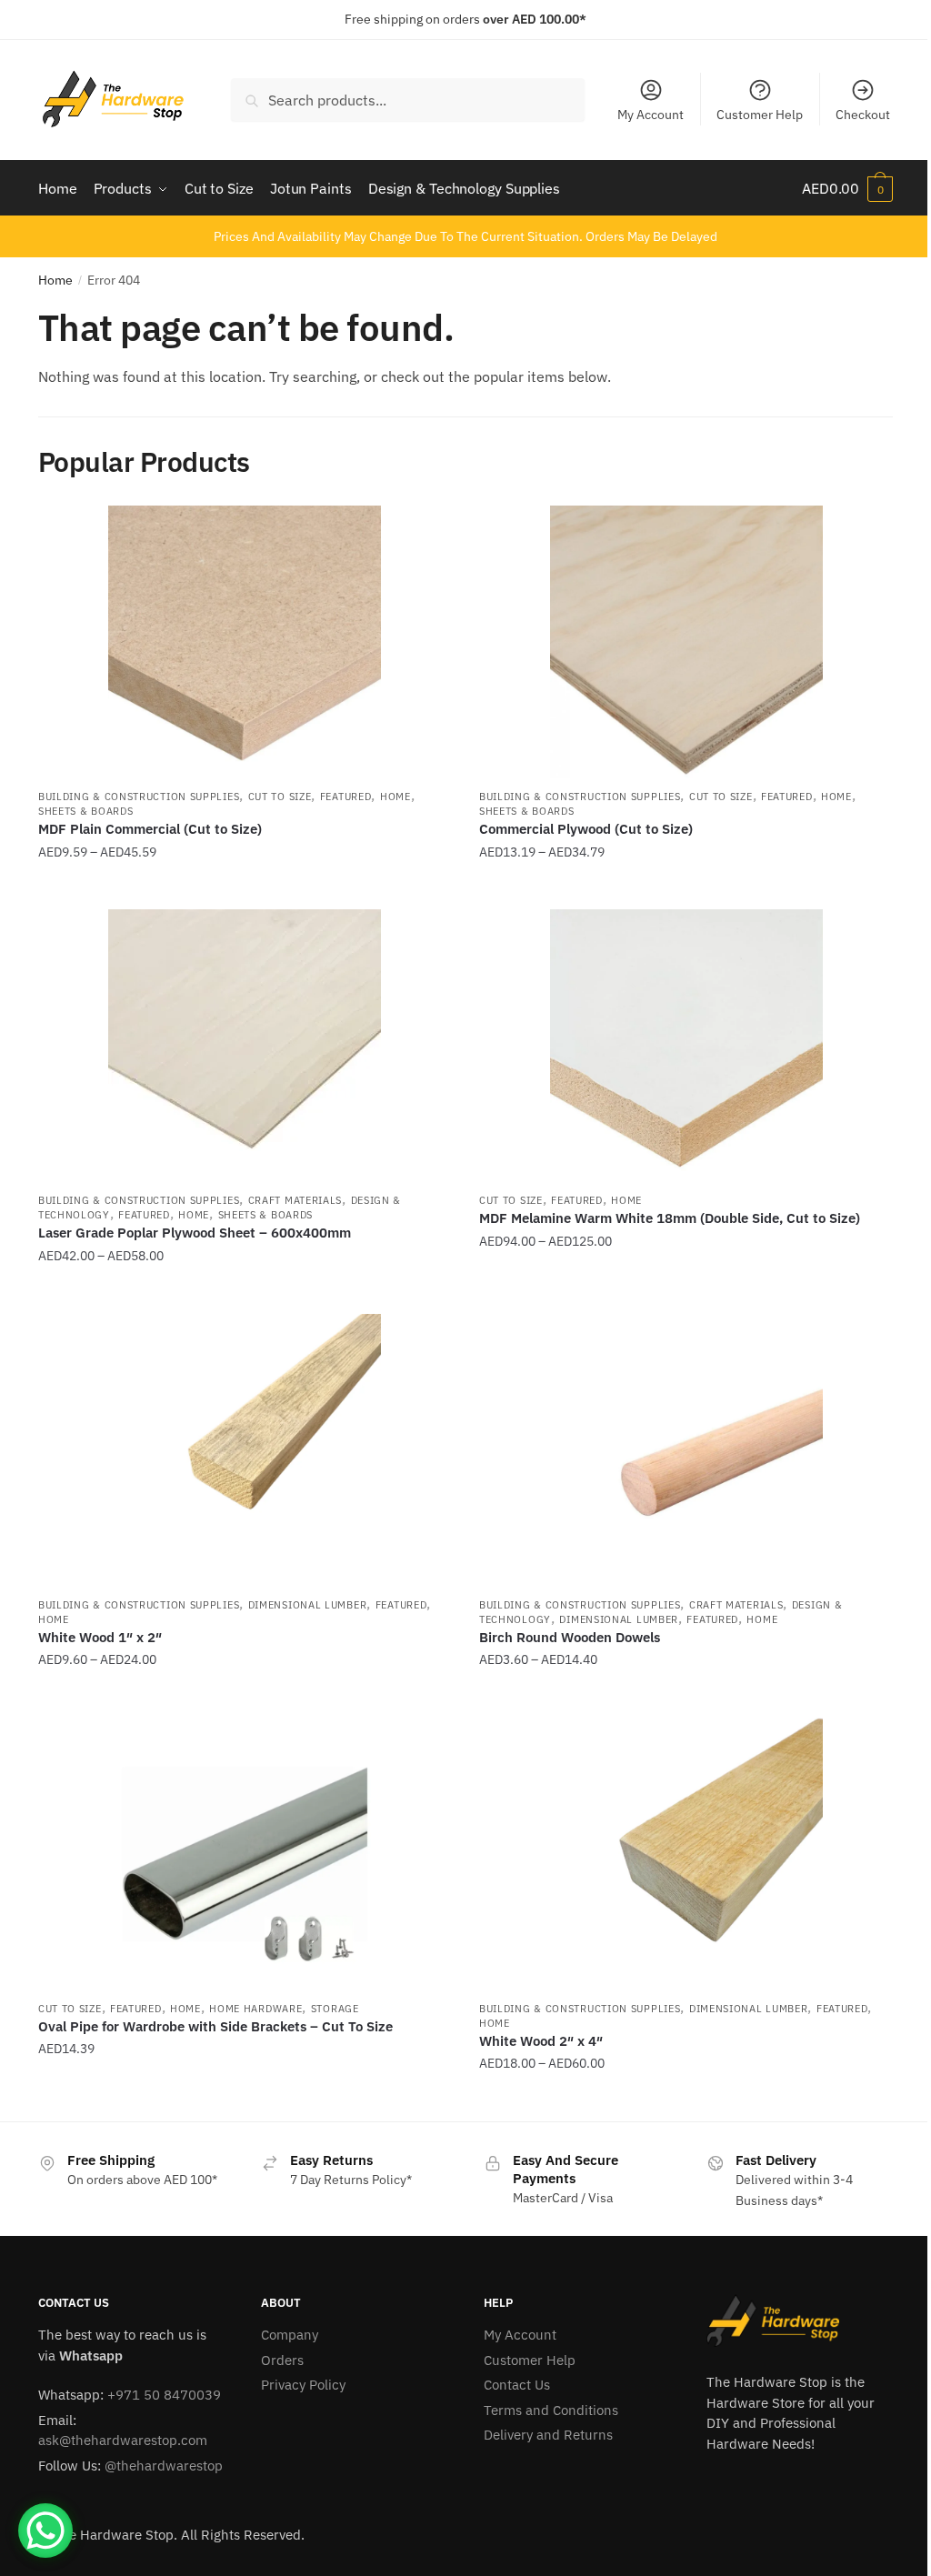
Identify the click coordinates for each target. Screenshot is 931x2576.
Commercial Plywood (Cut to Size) (586, 829)
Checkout (863, 115)
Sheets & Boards (86, 811)
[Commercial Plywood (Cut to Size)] (686, 642)
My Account (651, 115)
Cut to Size (280, 797)
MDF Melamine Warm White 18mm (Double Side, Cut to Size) (670, 1218)
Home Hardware (255, 2009)
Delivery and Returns (548, 2435)
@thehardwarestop (164, 2466)
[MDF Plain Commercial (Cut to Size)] (245, 642)
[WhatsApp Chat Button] (45, 2531)
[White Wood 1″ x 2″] (245, 1450)
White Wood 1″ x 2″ (100, 1637)
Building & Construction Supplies (139, 797)
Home (55, 280)
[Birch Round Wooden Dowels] (686, 1450)
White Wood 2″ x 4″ (541, 2041)
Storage (335, 2009)
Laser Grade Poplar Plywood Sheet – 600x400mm (195, 1233)
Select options (245, 888)
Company (290, 2335)
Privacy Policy (303, 2385)
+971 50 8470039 (164, 2395)
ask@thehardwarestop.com (123, 2440)
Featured (346, 797)
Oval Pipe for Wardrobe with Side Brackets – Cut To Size (215, 2026)
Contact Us (517, 2385)
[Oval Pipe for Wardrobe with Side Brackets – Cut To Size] (245, 1854)
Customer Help (760, 115)
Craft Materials (295, 1200)
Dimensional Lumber (308, 1605)
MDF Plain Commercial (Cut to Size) (150, 829)
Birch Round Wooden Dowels (570, 1637)
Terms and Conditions (551, 2410)
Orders (282, 2360)
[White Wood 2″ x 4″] (686, 1854)
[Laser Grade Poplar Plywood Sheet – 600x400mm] (245, 1046)
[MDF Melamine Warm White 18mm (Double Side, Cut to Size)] (686, 1046)
